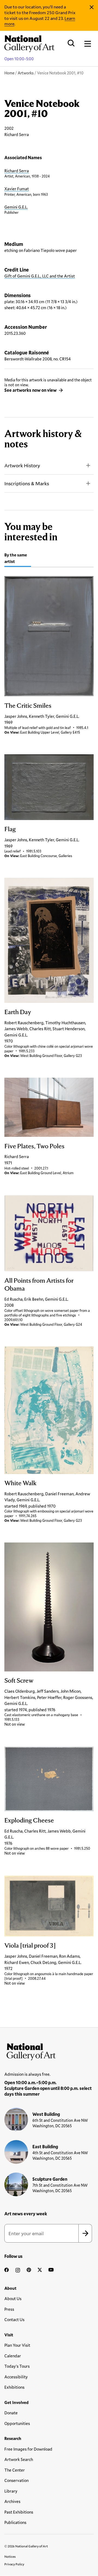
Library (11, 2491)
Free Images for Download (28, 2449)
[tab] (18, 559)
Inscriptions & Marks (27, 483)
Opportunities (17, 2423)
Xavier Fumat (17, 189)
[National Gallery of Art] (49, 2050)
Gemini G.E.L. (16, 207)
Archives (12, 2501)
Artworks (26, 73)
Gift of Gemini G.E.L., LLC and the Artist (40, 276)
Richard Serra (17, 171)
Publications (15, 2522)
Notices (10, 2556)
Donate (11, 2413)
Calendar (13, 2356)
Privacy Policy (14, 2564)
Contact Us (14, 2319)
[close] (92, 7)
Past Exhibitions (19, 2512)
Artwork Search (19, 2459)
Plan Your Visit (17, 2345)
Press (9, 2309)
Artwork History (22, 465)
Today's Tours (17, 2366)
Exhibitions (14, 2387)
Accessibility (16, 2377)
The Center (15, 2470)
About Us (13, 2298)
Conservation (16, 2480)
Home (9, 73)
